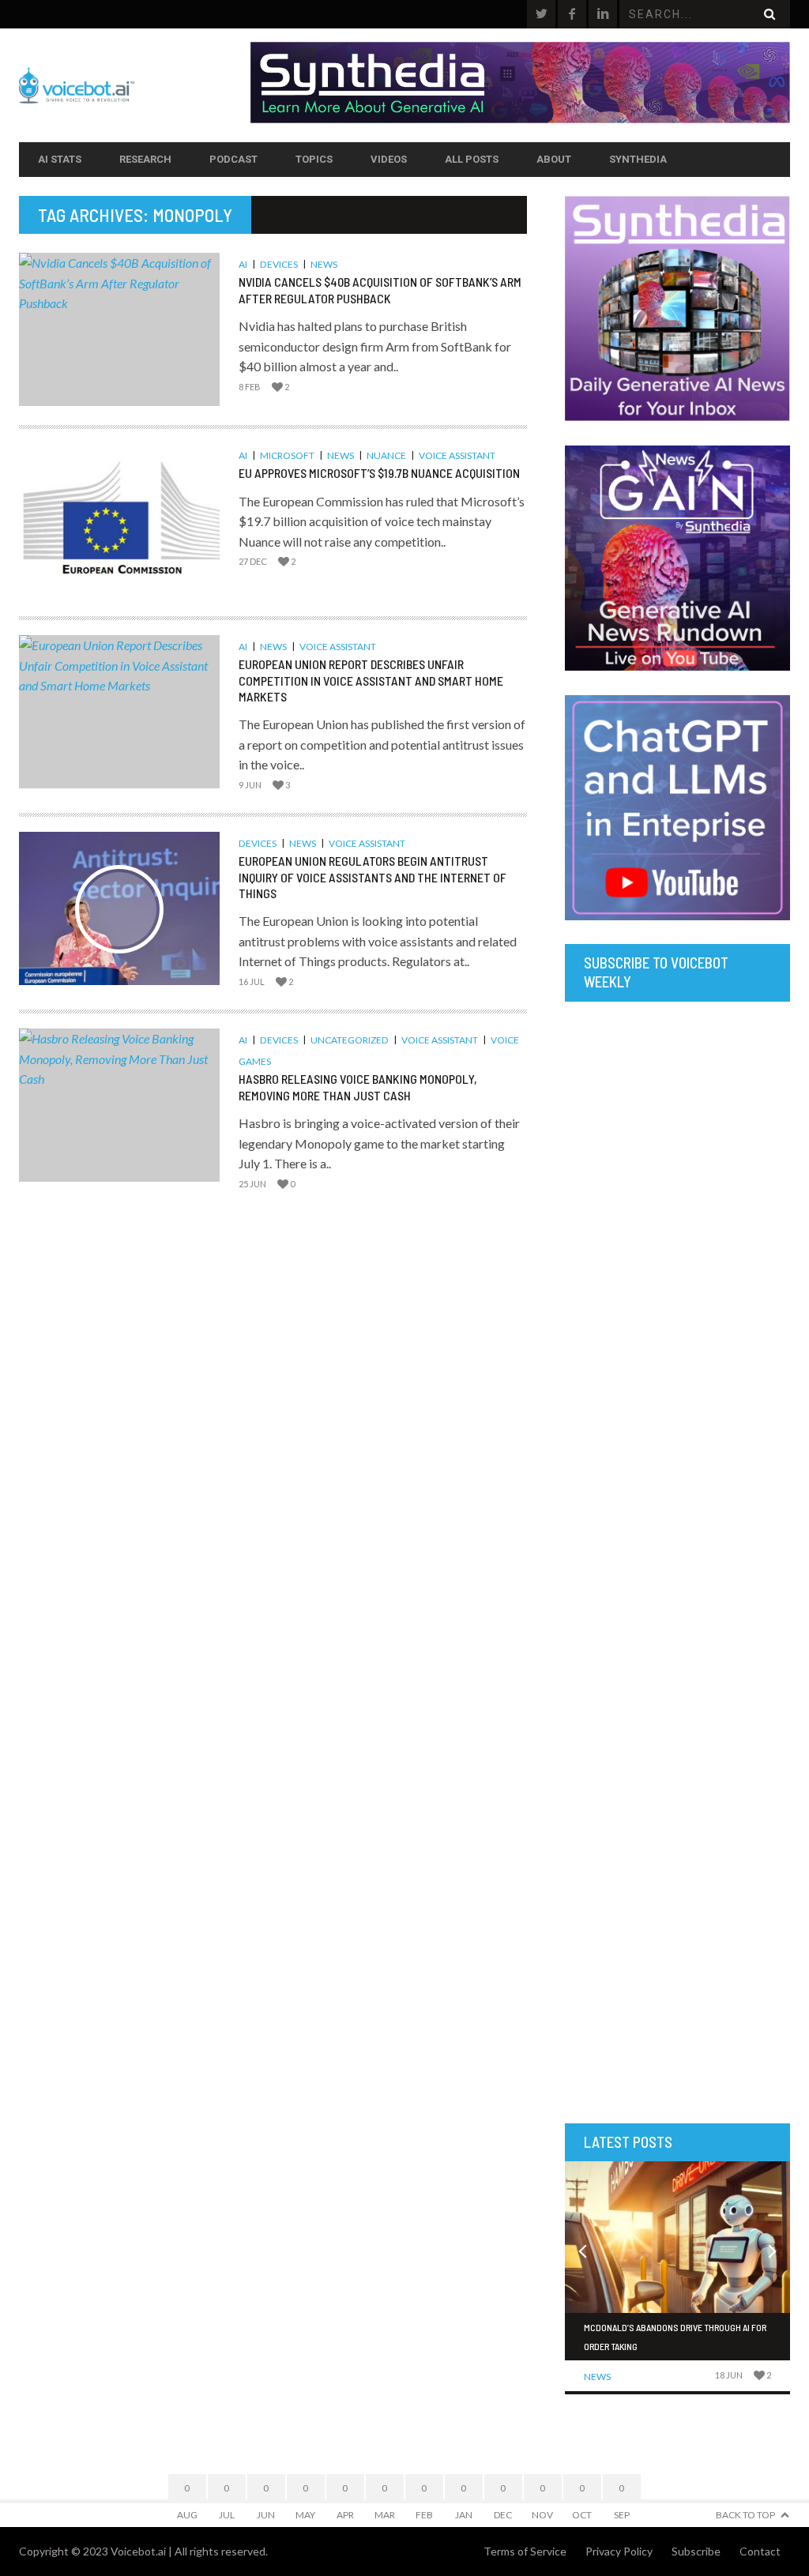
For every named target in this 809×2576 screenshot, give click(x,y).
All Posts (472, 159)
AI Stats (60, 159)
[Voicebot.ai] (135, 85)
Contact (760, 2551)
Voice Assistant (457, 455)
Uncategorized (350, 1040)
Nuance (386, 455)
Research (145, 159)
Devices (279, 264)
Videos (389, 159)
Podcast (233, 159)
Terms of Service (525, 2551)
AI (243, 264)
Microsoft (287, 455)
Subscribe (696, 2551)
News (324, 264)
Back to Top (745, 2515)
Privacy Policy (619, 2551)
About (554, 159)
